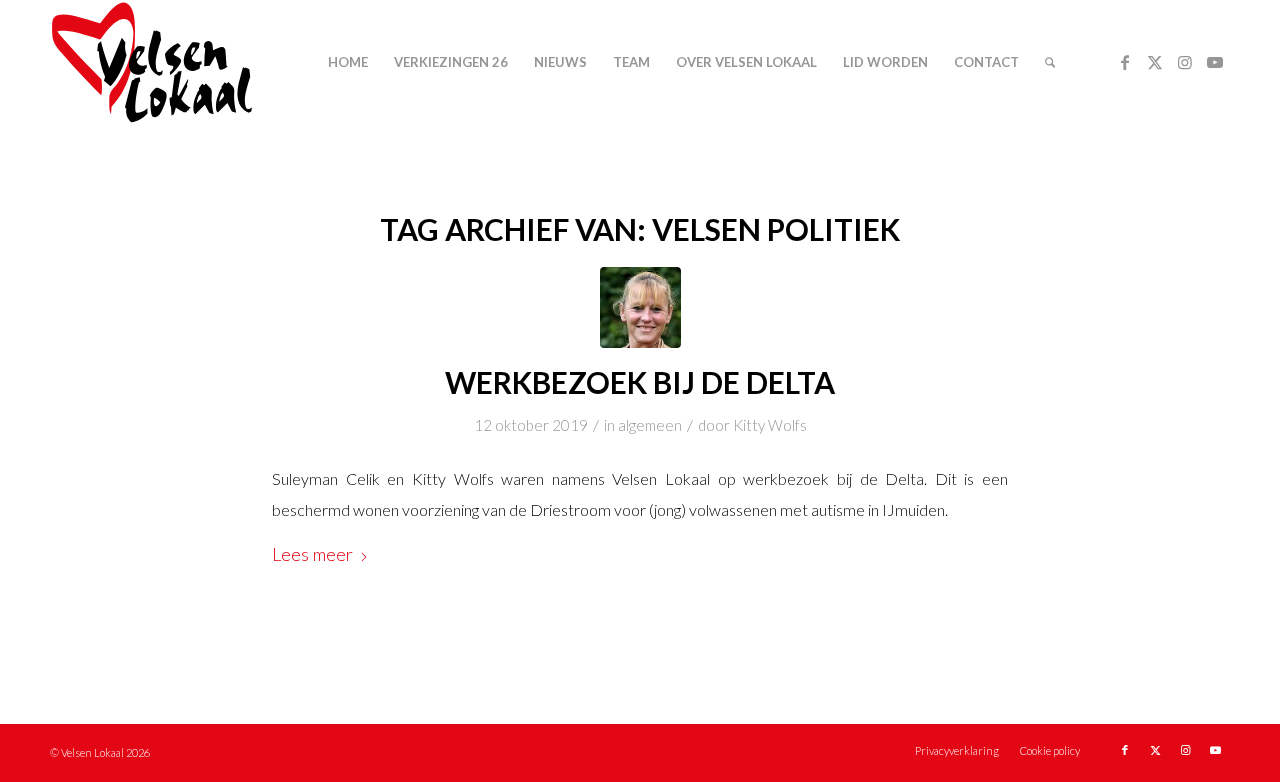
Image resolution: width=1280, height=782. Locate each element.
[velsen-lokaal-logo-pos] (152, 62)
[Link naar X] (1155, 62)
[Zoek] (1050, 62)
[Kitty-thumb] (640, 307)
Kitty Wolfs (770, 425)
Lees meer (312, 554)
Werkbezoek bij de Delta (640, 382)
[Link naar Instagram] (1185, 62)
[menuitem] (348, 62)
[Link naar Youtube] (1215, 62)
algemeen (650, 425)
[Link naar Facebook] (1125, 62)
